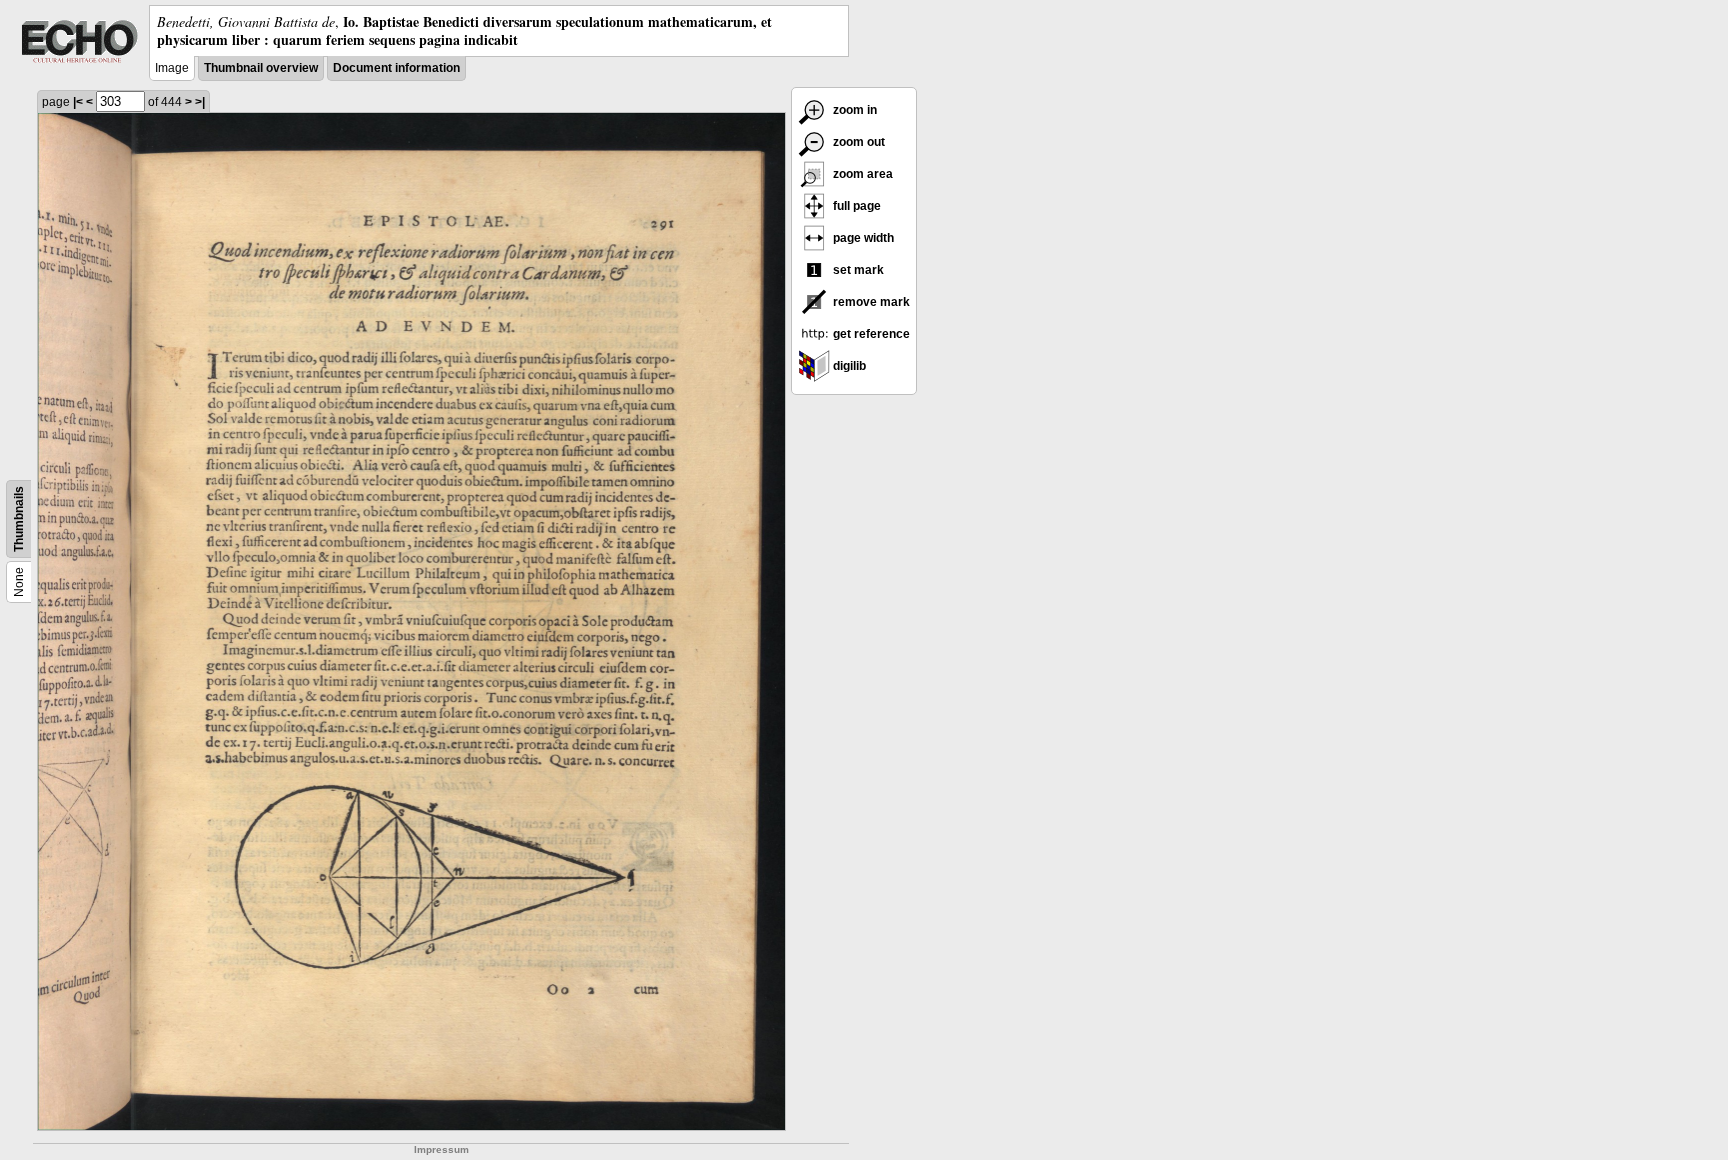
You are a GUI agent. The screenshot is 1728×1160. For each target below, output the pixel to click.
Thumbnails (19, 519)
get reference (870, 334)
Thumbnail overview (261, 68)
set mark (857, 270)
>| (200, 102)
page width (862, 238)
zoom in (853, 110)
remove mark (870, 302)
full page (855, 206)
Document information (396, 68)
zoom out (857, 142)
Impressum (441, 1149)
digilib (848, 366)
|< (78, 102)
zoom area (861, 174)
